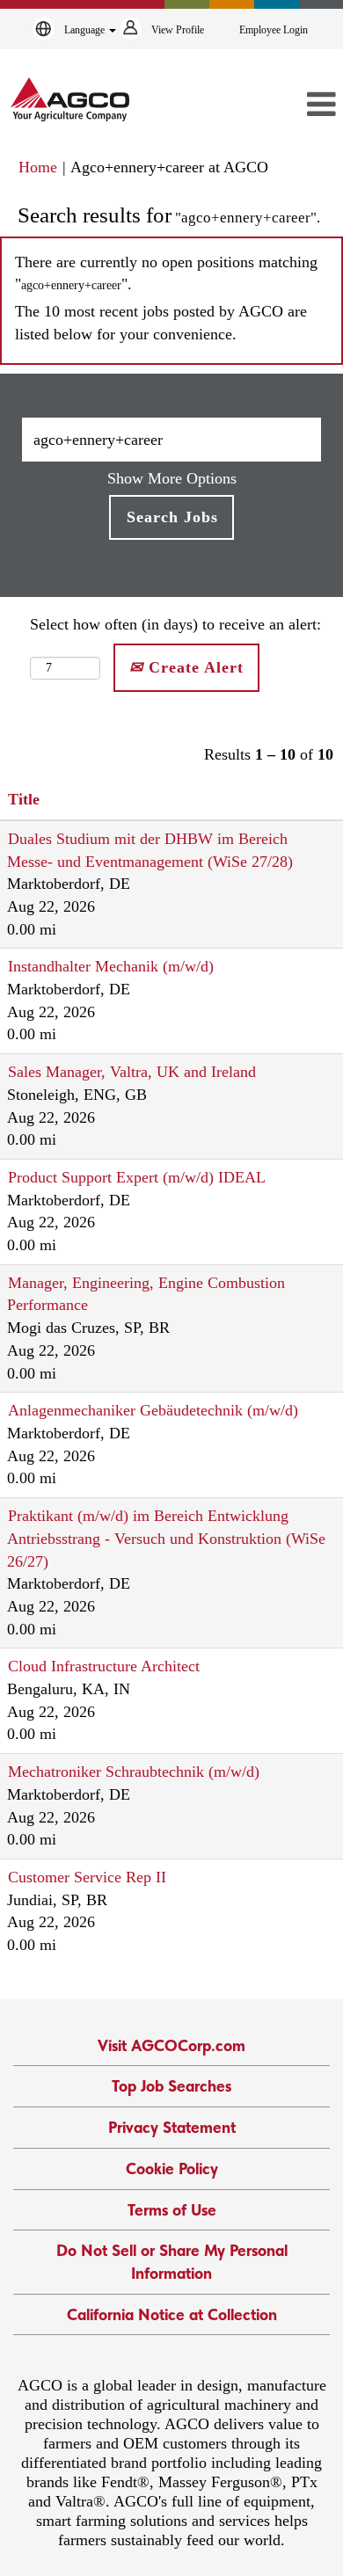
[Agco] (70, 99)
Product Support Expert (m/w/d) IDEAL (137, 1177)
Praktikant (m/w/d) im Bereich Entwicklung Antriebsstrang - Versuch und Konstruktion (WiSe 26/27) (166, 1538)
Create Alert (193, 667)
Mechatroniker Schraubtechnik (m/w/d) (134, 1772)
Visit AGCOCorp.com (171, 2045)
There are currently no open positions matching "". (166, 273)
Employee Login (274, 30)
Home (38, 167)
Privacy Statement (172, 2127)
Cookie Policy (172, 2168)
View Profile (178, 30)
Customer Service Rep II (87, 1877)
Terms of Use (172, 2210)
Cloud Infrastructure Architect (104, 1666)
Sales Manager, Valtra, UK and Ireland (132, 1072)
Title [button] (24, 799)
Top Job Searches (171, 2086)
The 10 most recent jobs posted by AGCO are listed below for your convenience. (161, 323)
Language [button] (86, 30)
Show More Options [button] (172, 478)
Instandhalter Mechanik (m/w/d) (111, 966)
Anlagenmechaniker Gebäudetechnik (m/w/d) (153, 1410)
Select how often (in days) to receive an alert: (175, 624)
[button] (291, 106)
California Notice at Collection (172, 2314)
